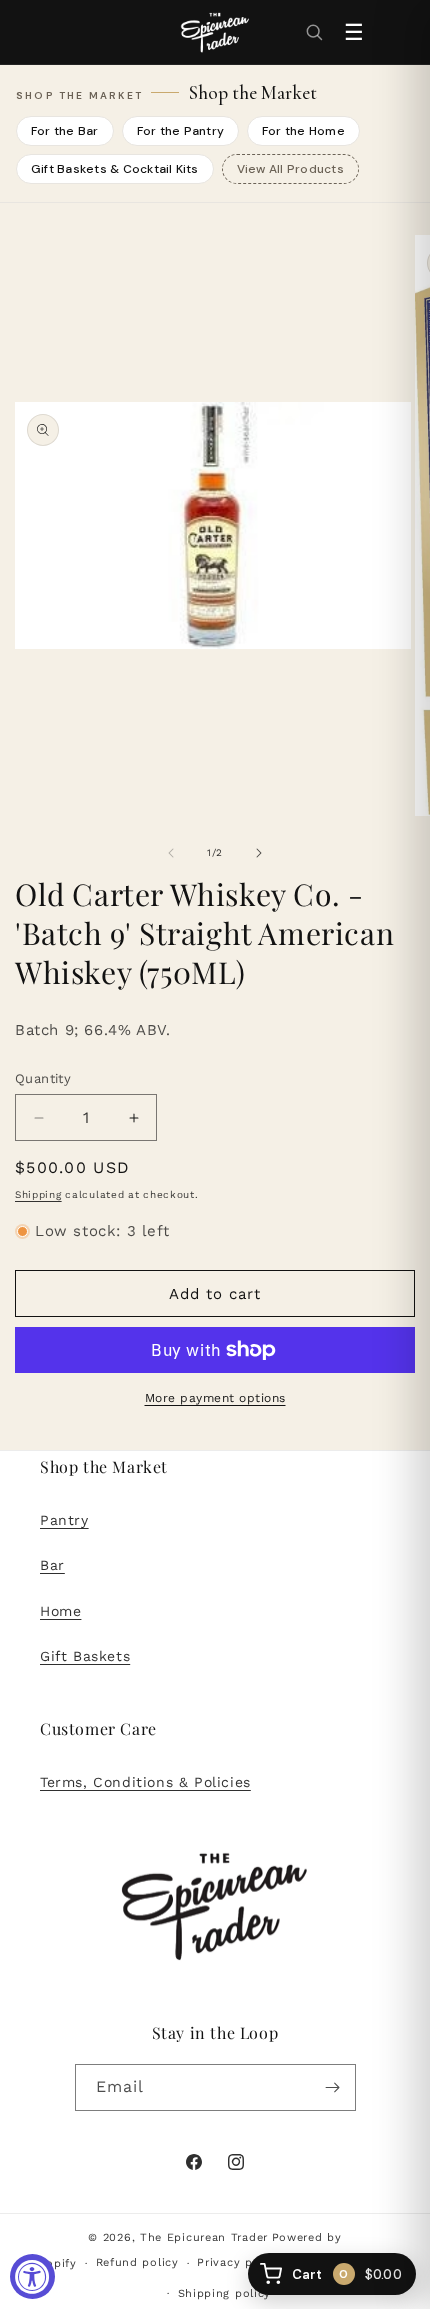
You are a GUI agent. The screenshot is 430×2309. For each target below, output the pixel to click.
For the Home (303, 131)
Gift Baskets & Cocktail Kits (115, 169)
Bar (52, 1565)
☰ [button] (354, 32)
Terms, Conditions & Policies (145, 1782)
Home (60, 1611)
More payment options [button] (215, 1398)
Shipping (38, 1194)
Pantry (64, 1520)
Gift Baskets (85, 1656)
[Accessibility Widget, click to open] (32, 2276)
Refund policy (137, 2262)
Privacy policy (239, 2262)
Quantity (43, 1078)
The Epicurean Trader (204, 2237)
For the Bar (65, 131)
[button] (314, 32)
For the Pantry (180, 131)
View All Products (290, 169)
